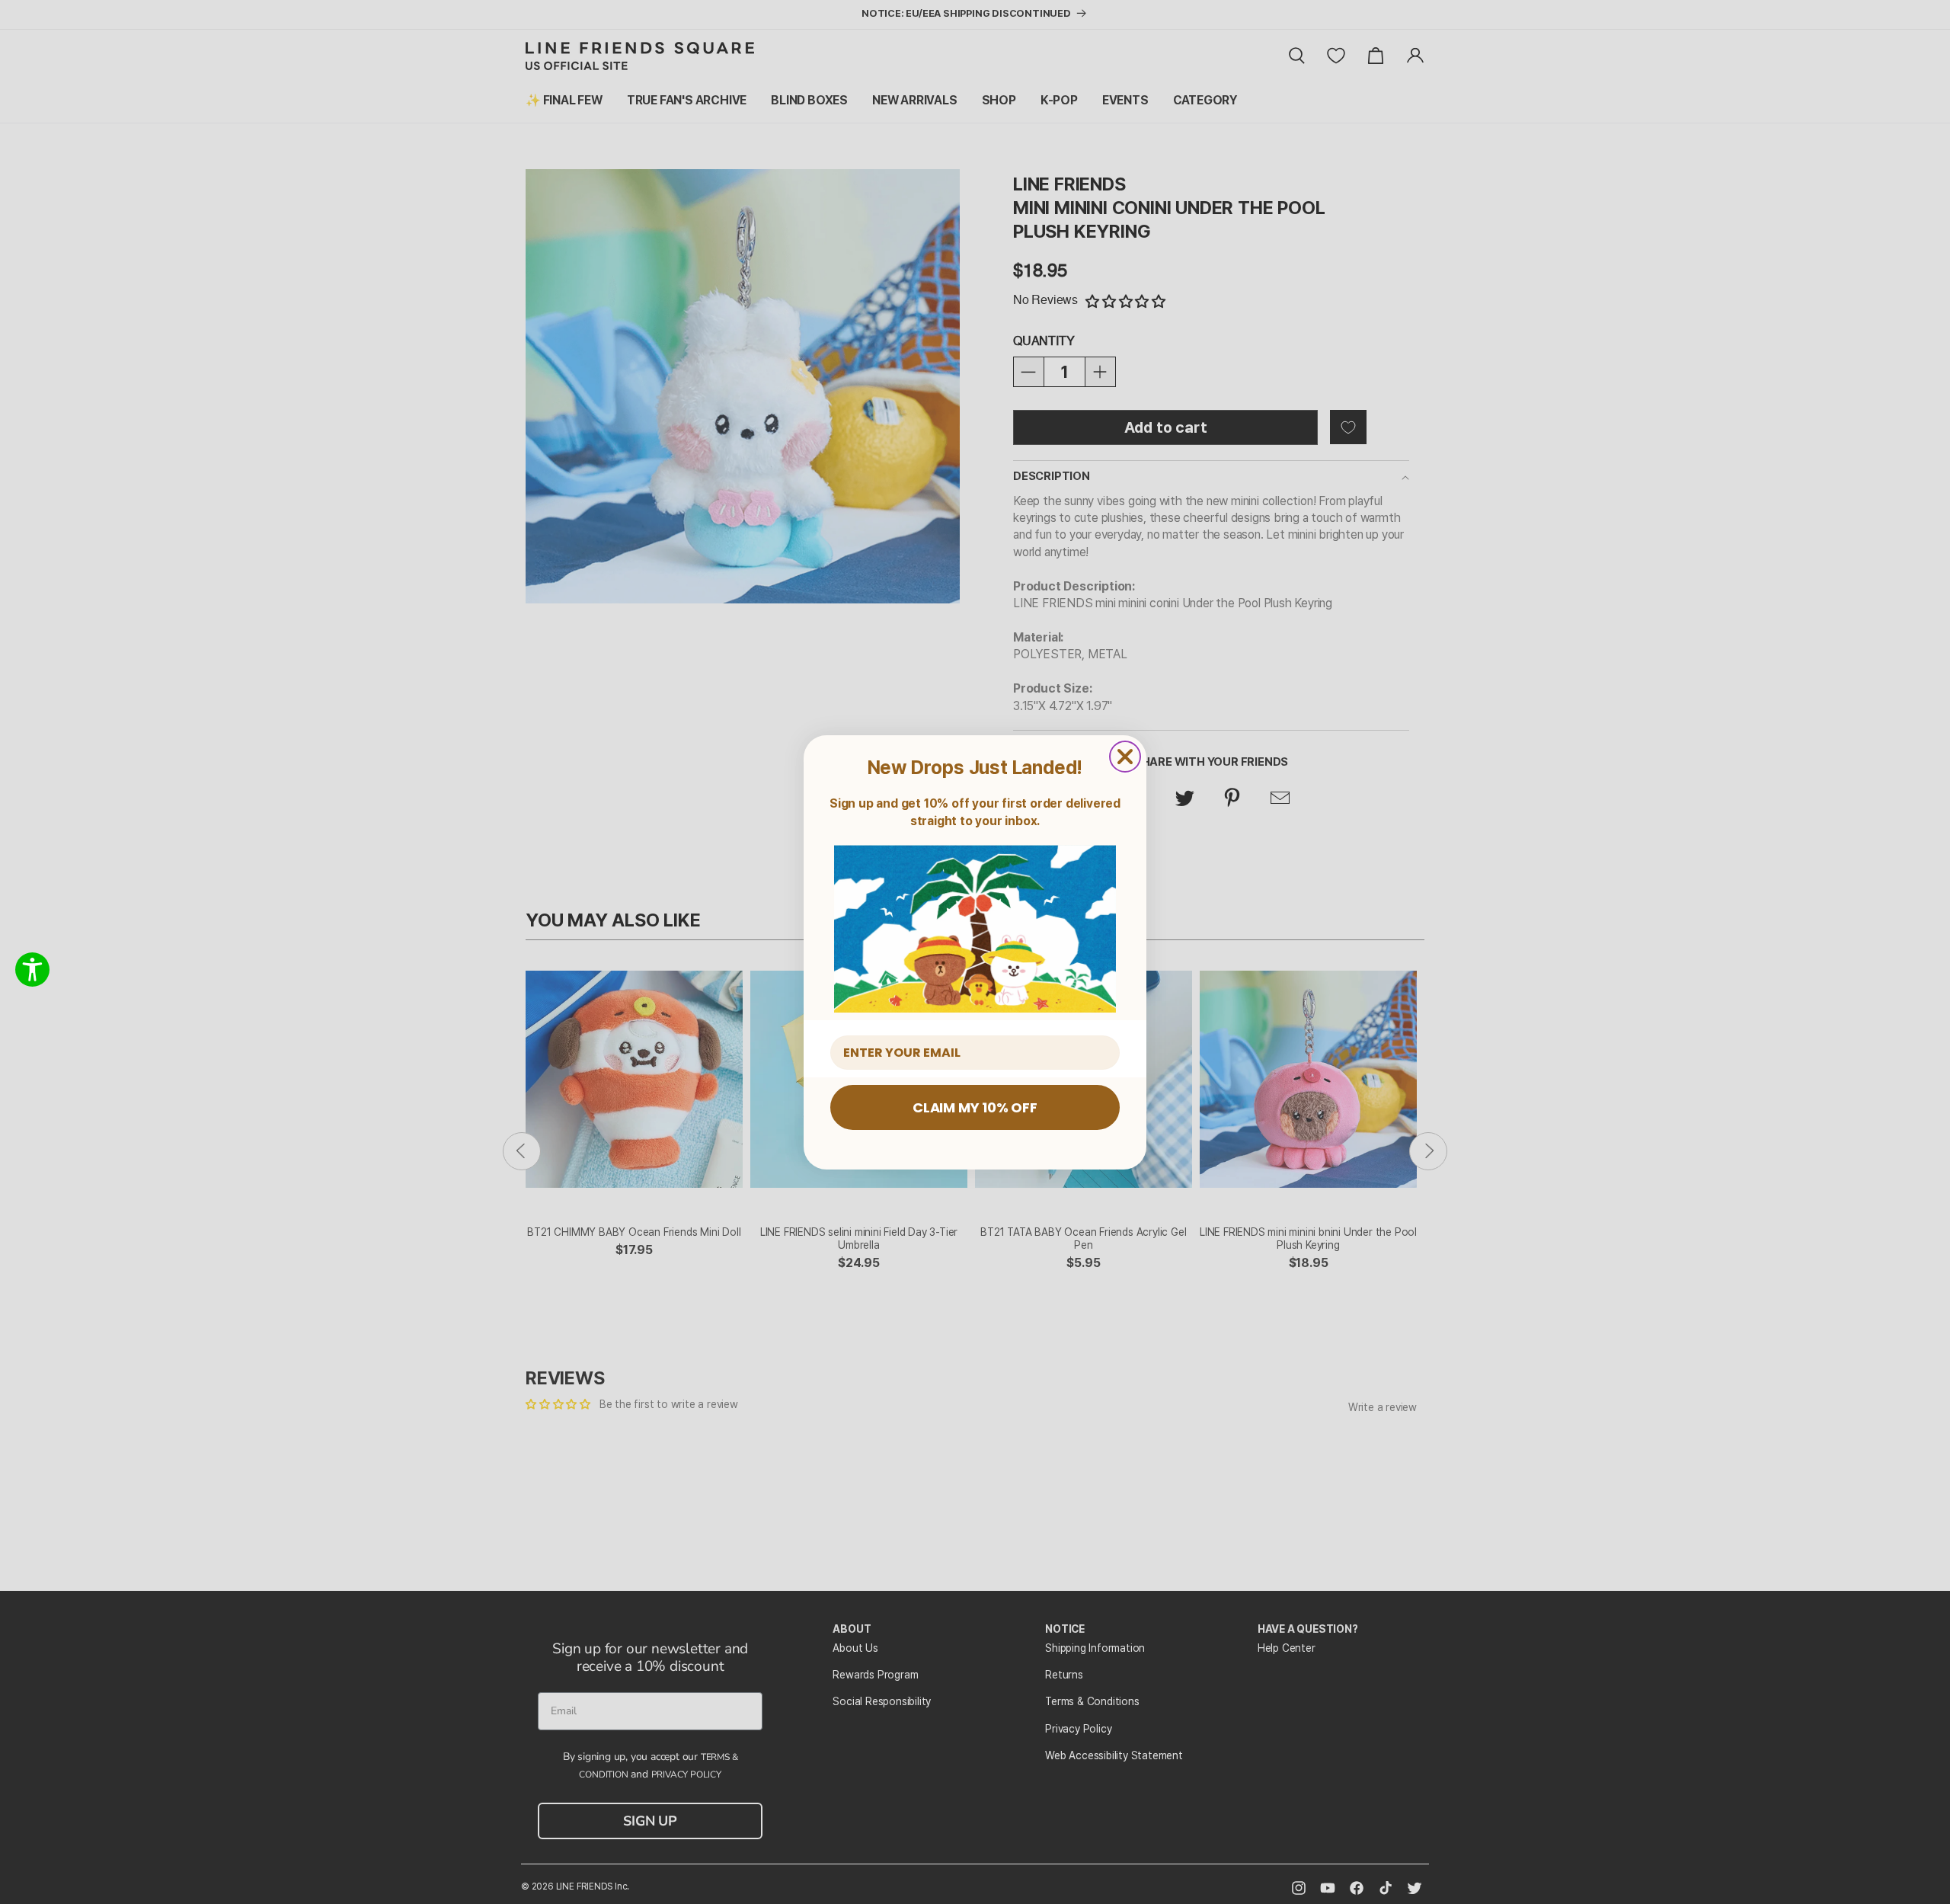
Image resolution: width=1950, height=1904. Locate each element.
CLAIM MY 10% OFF (975, 1107)
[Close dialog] (1125, 757)
